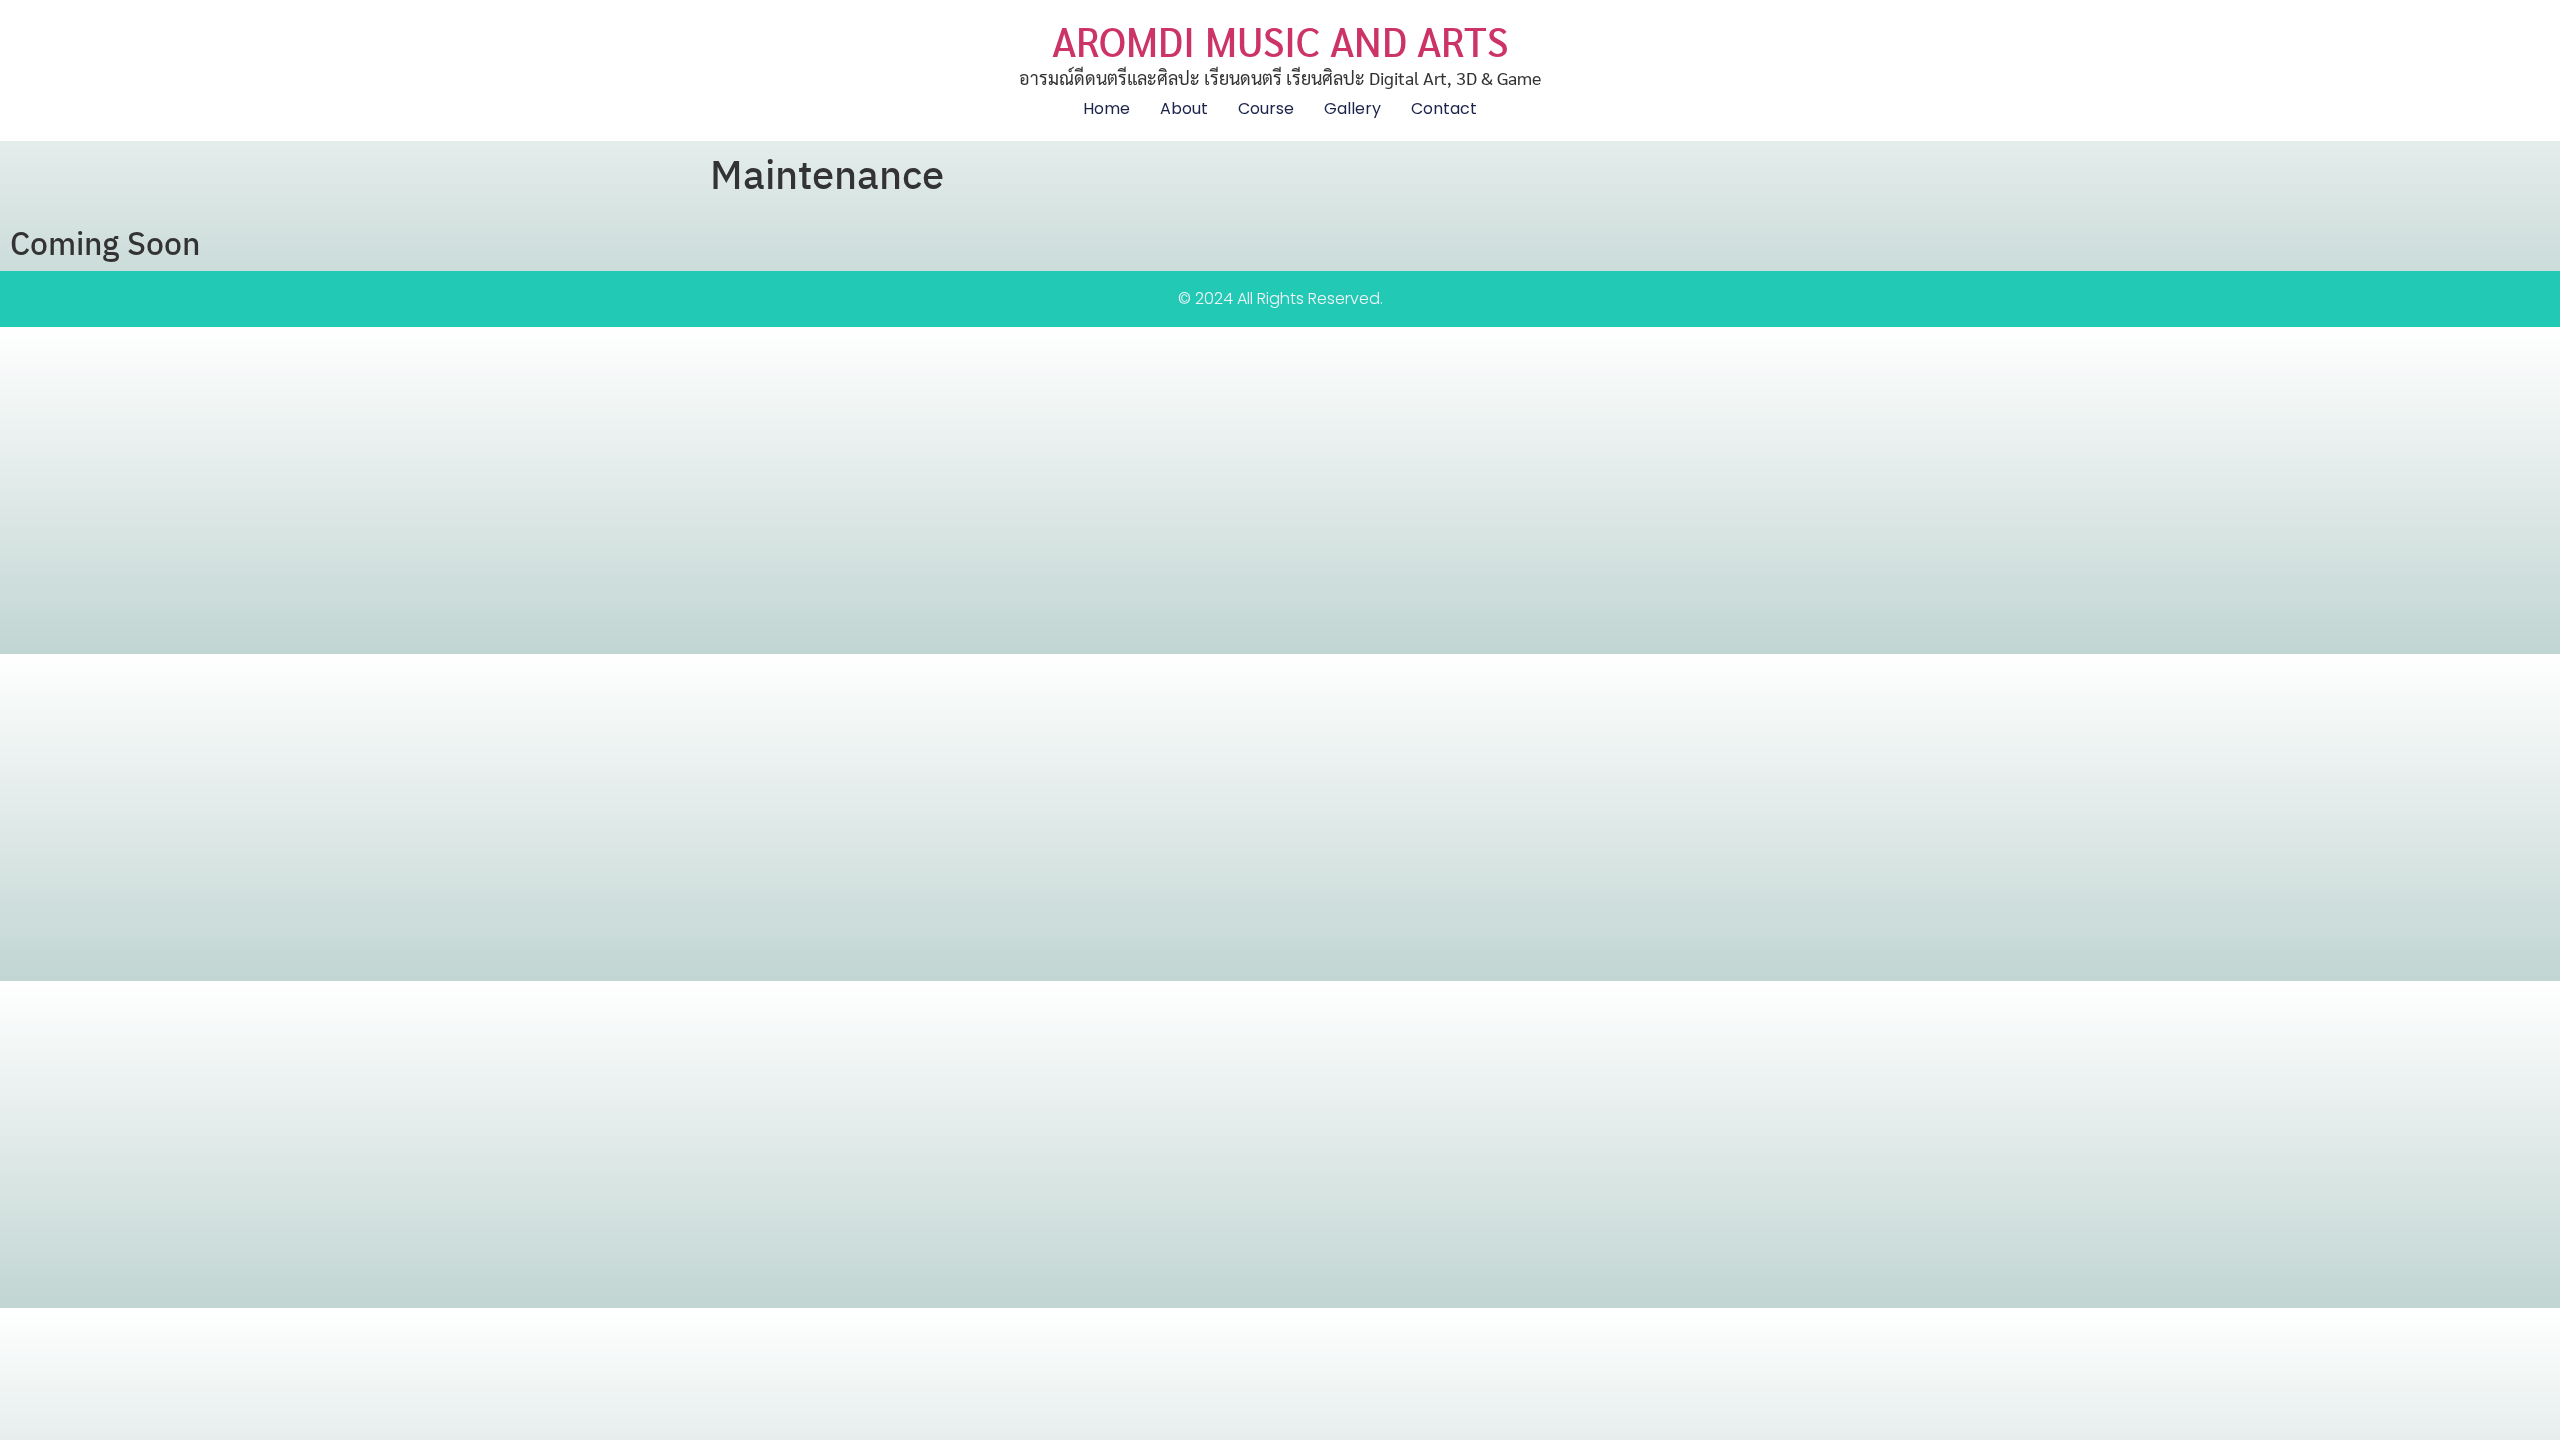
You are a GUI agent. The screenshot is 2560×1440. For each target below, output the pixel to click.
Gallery (1352, 108)
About (1184, 108)
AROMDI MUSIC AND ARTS (1280, 40)
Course (1266, 108)
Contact (1444, 108)
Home (1106, 108)
